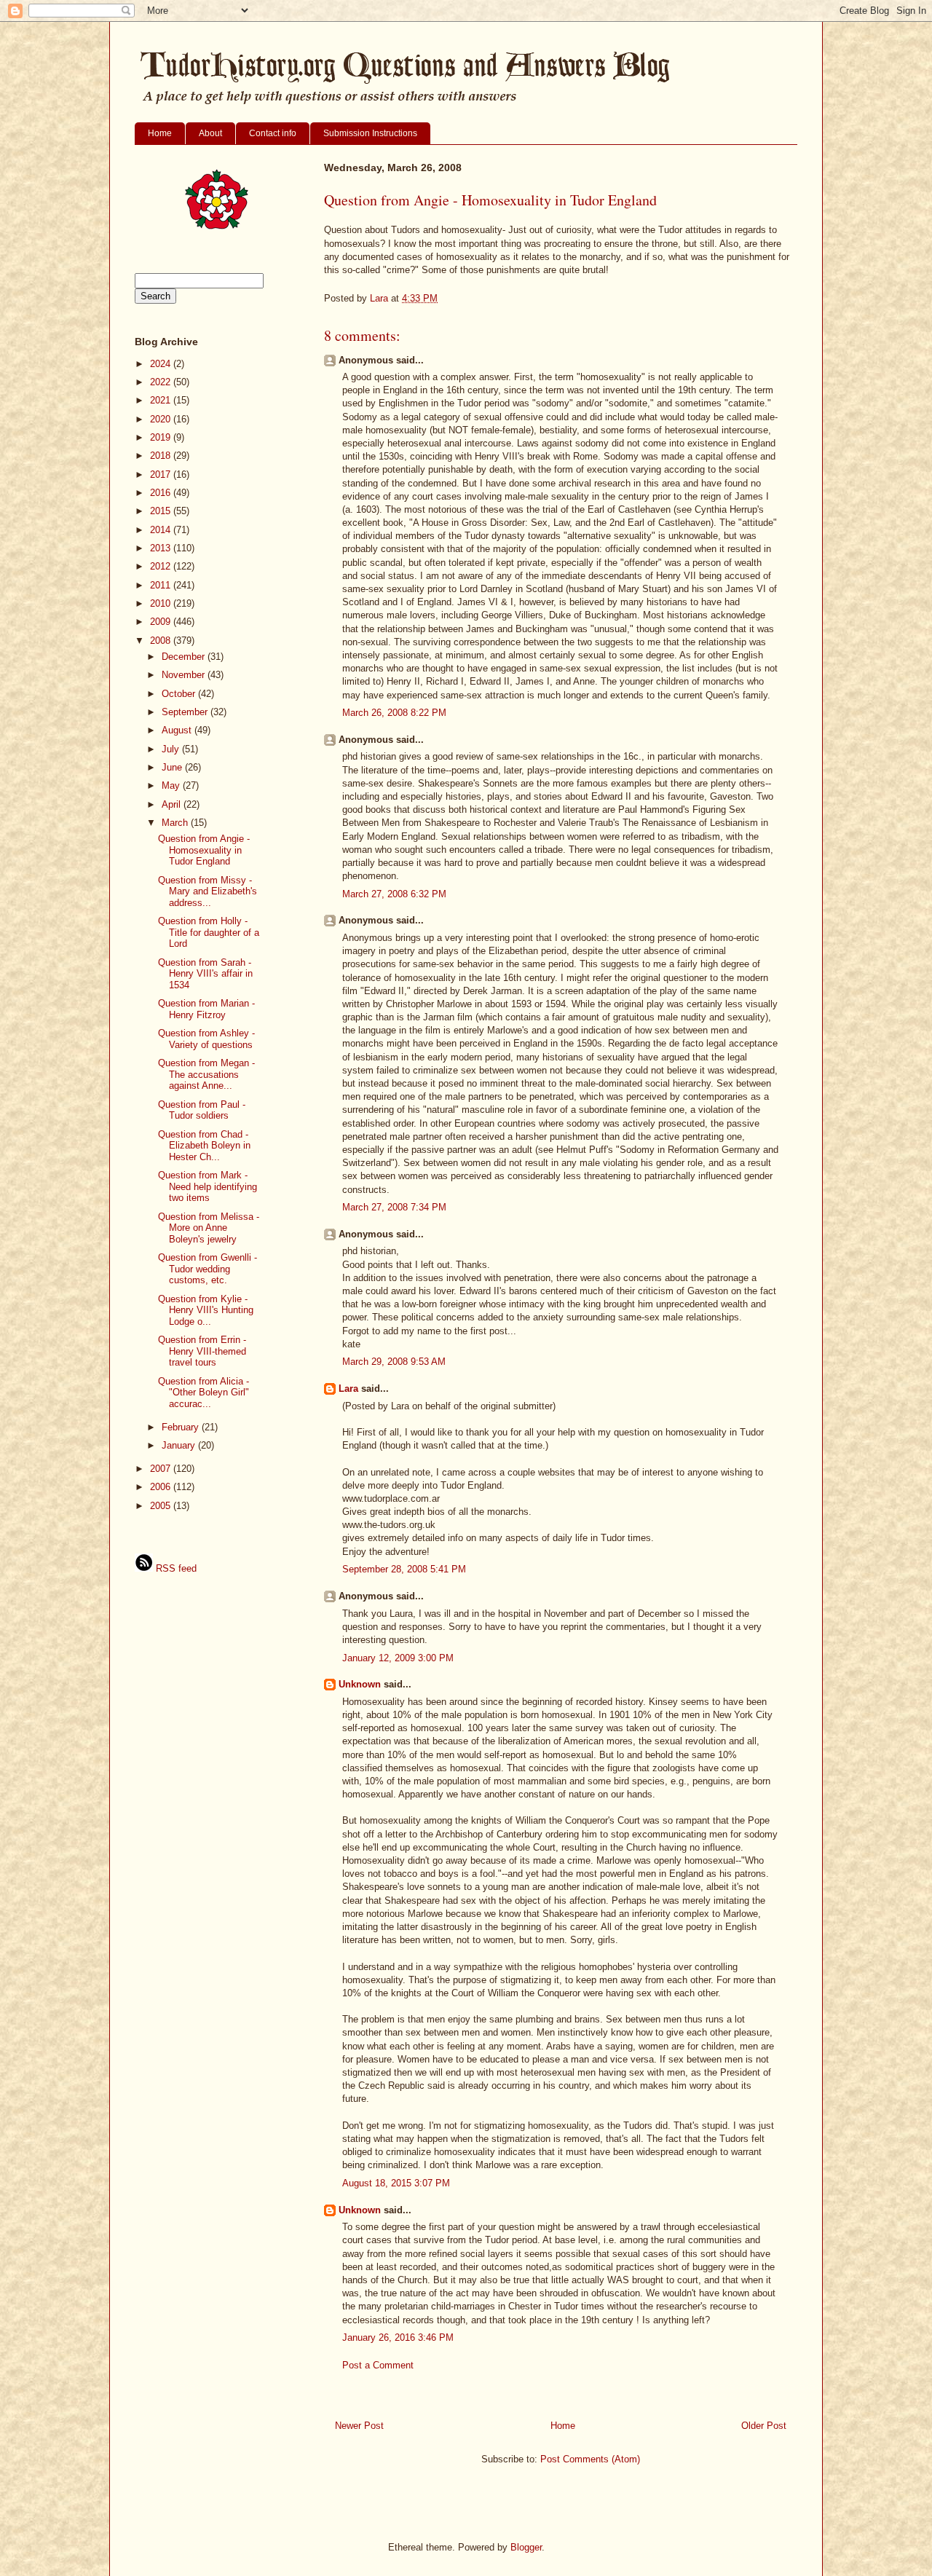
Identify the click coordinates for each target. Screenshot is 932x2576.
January (180, 1445)
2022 (162, 382)
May (172, 785)
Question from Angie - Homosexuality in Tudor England (204, 850)
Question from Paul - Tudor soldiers (202, 1110)
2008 (162, 641)
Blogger (526, 2547)
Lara (348, 1389)
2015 (162, 511)
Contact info (273, 133)
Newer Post (359, 2426)
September (186, 712)
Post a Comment (378, 2365)
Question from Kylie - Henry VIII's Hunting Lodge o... (206, 1310)
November (185, 675)
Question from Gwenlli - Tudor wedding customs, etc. (208, 1269)
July (172, 749)
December (185, 657)
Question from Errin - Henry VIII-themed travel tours (202, 1351)
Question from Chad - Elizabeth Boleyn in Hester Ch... (204, 1146)
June (173, 767)
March (176, 823)
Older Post (764, 2426)
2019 (162, 437)
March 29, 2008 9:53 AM (394, 1362)
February (182, 1427)
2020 (162, 419)
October (180, 694)
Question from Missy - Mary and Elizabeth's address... (208, 891)
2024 (162, 364)
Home (160, 133)
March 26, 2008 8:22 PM (394, 713)
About (210, 133)
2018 (162, 456)
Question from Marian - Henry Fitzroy (206, 1009)
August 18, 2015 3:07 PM (396, 2183)
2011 (162, 585)
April (173, 804)
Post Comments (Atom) (590, 2459)
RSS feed (175, 1568)
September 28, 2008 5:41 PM (404, 1569)
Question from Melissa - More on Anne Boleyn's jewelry (209, 1228)
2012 (162, 566)
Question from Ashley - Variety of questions (206, 1039)
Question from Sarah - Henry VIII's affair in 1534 (205, 974)
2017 (162, 474)
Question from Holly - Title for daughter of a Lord (209, 932)
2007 (162, 1469)
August (178, 730)
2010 (162, 603)
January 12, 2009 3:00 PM (398, 1658)
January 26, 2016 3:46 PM (398, 2337)
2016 (162, 493)
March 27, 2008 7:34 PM (394, 1207)
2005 (162, 1506)
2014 (162, 530)
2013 (162, 548)
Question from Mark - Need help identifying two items (208, 1186)
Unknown (360, 1684)
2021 (162, 400)
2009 (162, 622)
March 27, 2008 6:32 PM (394, 894)
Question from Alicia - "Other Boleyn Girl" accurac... (204, 1393)
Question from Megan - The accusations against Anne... (206, 1074)
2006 (162, 1487)
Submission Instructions (370, 133)
